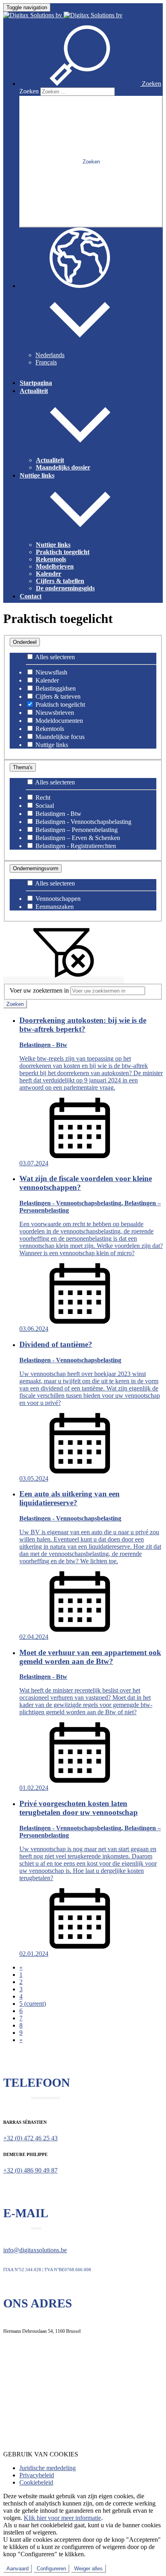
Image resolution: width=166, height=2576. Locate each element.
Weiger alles (88, 2569)
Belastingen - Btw (58, 814)
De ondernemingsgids (65, 588)
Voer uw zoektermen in (39, 990)
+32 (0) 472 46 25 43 (30, 2138)
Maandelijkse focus (59, 737)
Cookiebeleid (36, 2482)
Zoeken (29, 91)
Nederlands (50, 355)
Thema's (23, 767)
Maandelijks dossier (63, 467)
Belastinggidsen (55, 688)
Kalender (49, 574)
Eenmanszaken (54, 907)
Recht (42, 798)
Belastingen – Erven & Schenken (77, 838)
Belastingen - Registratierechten (75, 846)
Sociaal (44, 806)
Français (46, 362)
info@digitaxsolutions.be (35, 2250)
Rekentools (51, 559)
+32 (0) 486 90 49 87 (30, 2170)
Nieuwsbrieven (54, 713)
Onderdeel (25, 642)
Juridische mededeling (48, 2468)
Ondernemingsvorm (36, 868)
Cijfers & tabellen (60, 581)
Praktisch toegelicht (63, 552)
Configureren (51, 2569)
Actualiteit (50, 460)
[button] (90, 84)
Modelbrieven (55, 566)
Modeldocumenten (58, 721)
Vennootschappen (57, 899)
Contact (31, 596)
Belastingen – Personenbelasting (76, 830)
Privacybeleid (37, 2475)
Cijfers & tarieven (57, 696)
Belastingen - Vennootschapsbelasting (83, 822)
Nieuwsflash (51, 672)
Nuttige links (53, 545)
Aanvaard (18, 2569)
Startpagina (36, 383)
